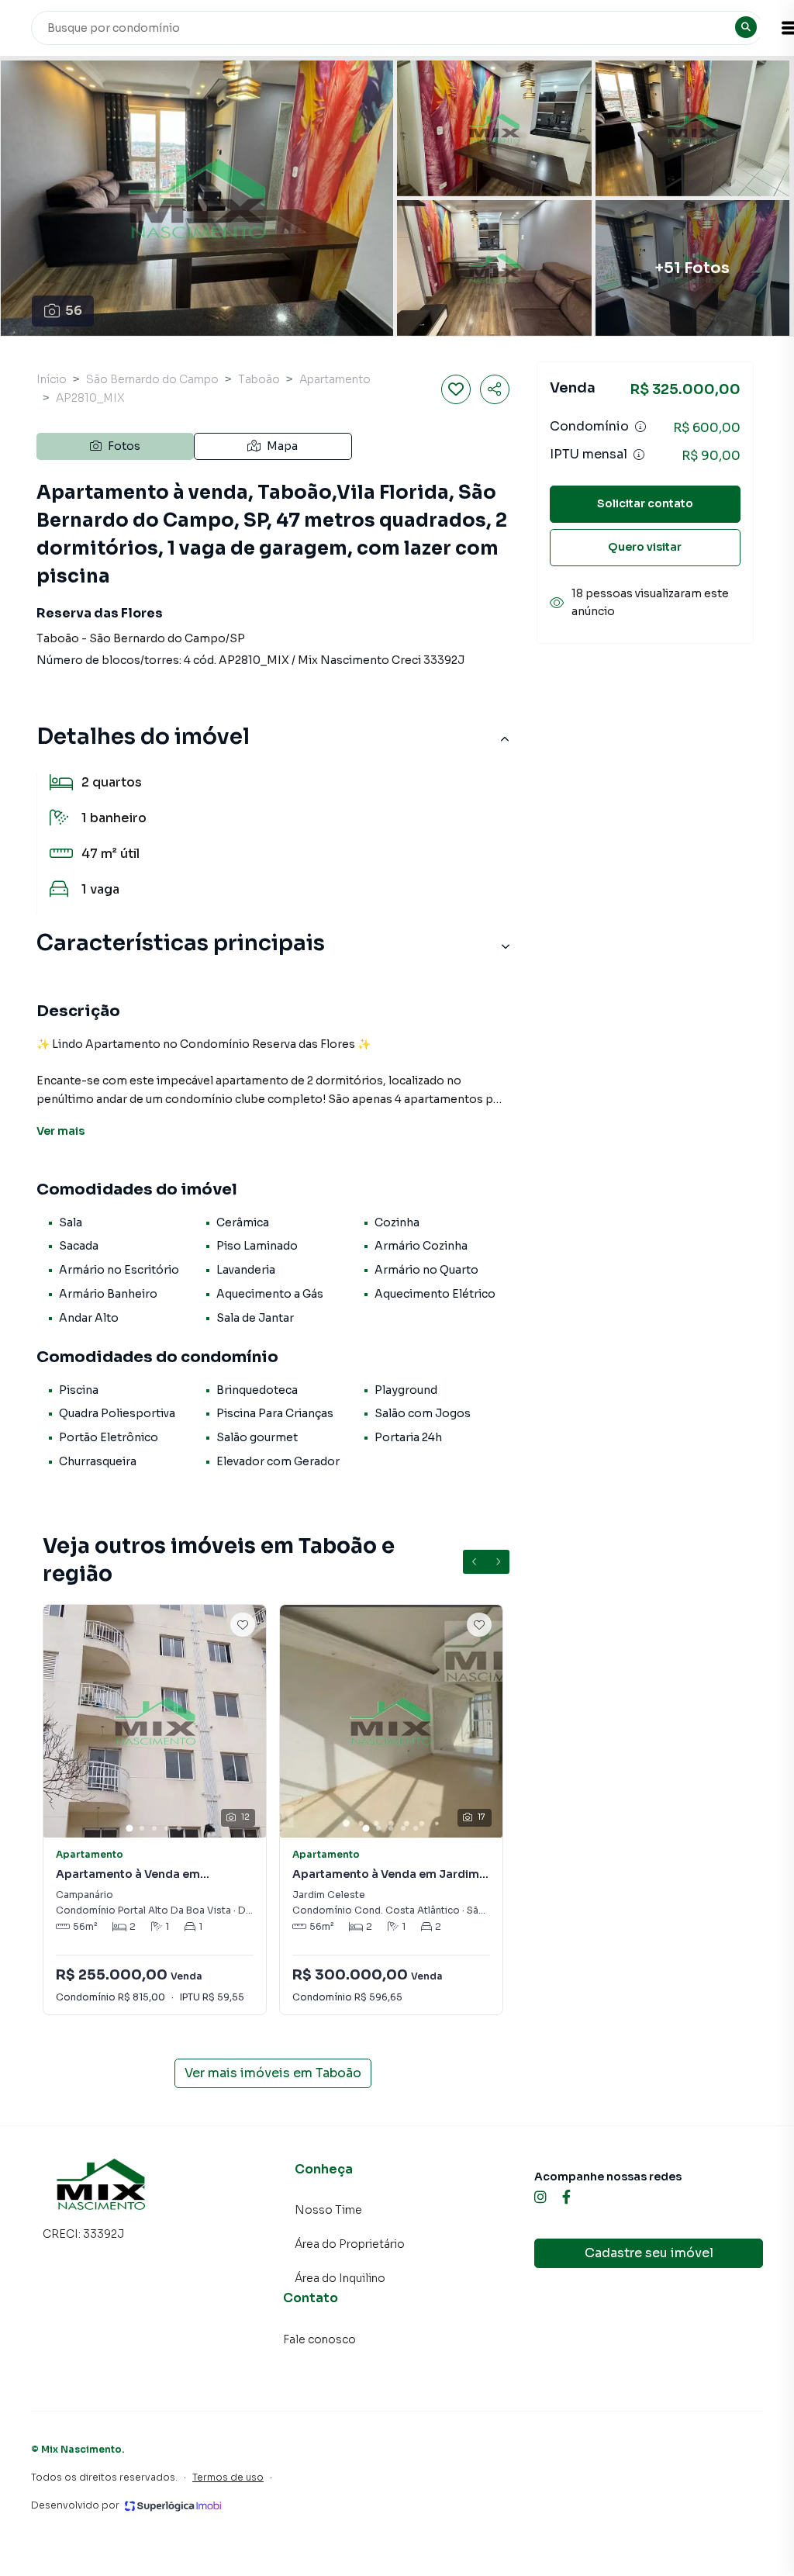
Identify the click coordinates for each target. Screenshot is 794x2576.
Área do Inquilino (340, 2278)
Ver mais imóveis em (273, 2073)
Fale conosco (319, 2339)
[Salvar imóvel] (456, 389)
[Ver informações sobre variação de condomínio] (640, 427)
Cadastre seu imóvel (649, 2253)
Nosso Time (328, 2210)
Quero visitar (645, 547)
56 (74, 311)
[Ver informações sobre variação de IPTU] (639, 455)
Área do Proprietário (350, 2244)
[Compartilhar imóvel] (495, 389)
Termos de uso (228, 2477)
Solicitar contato (645, 503)
